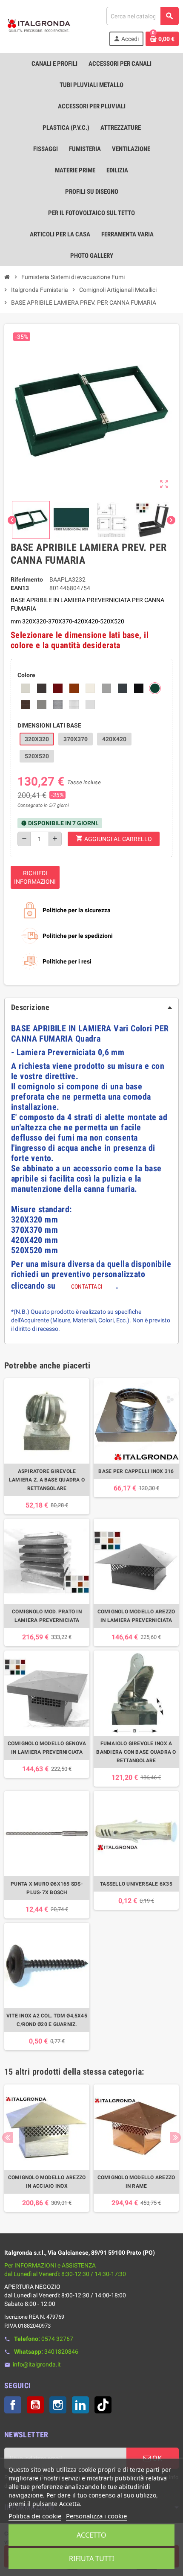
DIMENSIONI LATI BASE (49, 725)
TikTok (103, 2405)
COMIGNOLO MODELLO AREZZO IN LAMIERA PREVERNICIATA (136, 1616)
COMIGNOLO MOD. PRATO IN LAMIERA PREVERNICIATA (47, 1616)
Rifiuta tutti (91, 2559)
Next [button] (176, 2138)
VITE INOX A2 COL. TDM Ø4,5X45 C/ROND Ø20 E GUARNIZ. (47, 2020)
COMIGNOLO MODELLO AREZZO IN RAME (136, 2182)
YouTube (35, 2405)
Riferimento (27, 579)
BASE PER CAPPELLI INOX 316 (136, 1471)
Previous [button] (7, 2138)
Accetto (91, 2535)
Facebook (13, 2405)
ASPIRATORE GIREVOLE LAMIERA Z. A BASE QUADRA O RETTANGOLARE (47, 1480)
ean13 (20, 588)
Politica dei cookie (35, 2516)
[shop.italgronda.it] (39, 26)
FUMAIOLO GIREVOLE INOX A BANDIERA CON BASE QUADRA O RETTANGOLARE (136, 1752)
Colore (26, 675)
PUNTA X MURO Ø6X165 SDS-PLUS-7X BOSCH (47, 1888)
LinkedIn (80, 2405)
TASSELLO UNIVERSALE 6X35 (136, 1884)
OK (156, 2458)
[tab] (91, 1007)
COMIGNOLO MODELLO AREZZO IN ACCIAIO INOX (47, 2182)
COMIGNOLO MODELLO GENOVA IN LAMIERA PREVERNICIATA (47, 1748)
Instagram (58, 2405)
